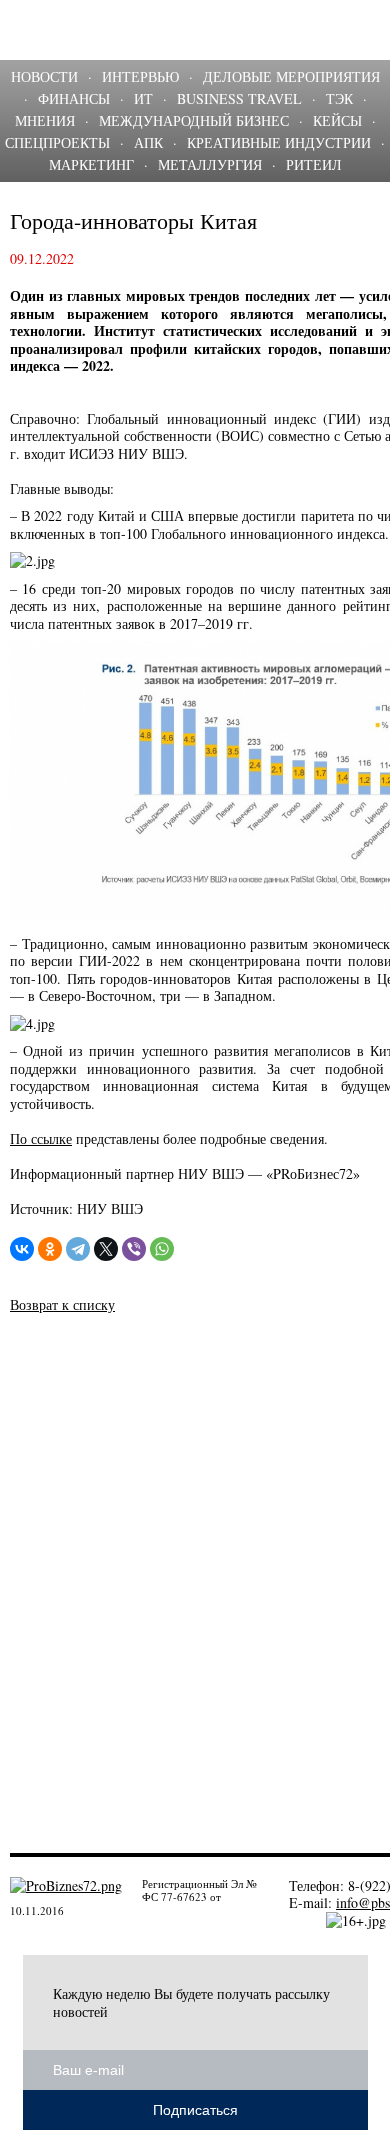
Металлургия (210, 164)
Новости (44, 76)
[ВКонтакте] (22, 1249)
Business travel (239, 98)
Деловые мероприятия (291, 76)
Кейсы (337, 120)
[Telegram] (78, 1249)
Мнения (45, 120)
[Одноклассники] (50, 1249)
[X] (106, 1249)
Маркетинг (91, 164)
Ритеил (314, 164)
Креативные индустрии (279, 142)
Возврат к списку (62, 1304)
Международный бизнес (194, 120)
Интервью (140, 76)
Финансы (74, 98)
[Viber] (134, 1249)
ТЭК (339, 98)
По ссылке (41, 1138)
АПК (148, 142)
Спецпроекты (57, 142)
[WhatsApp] (162, 1249)
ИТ (143, 98)
